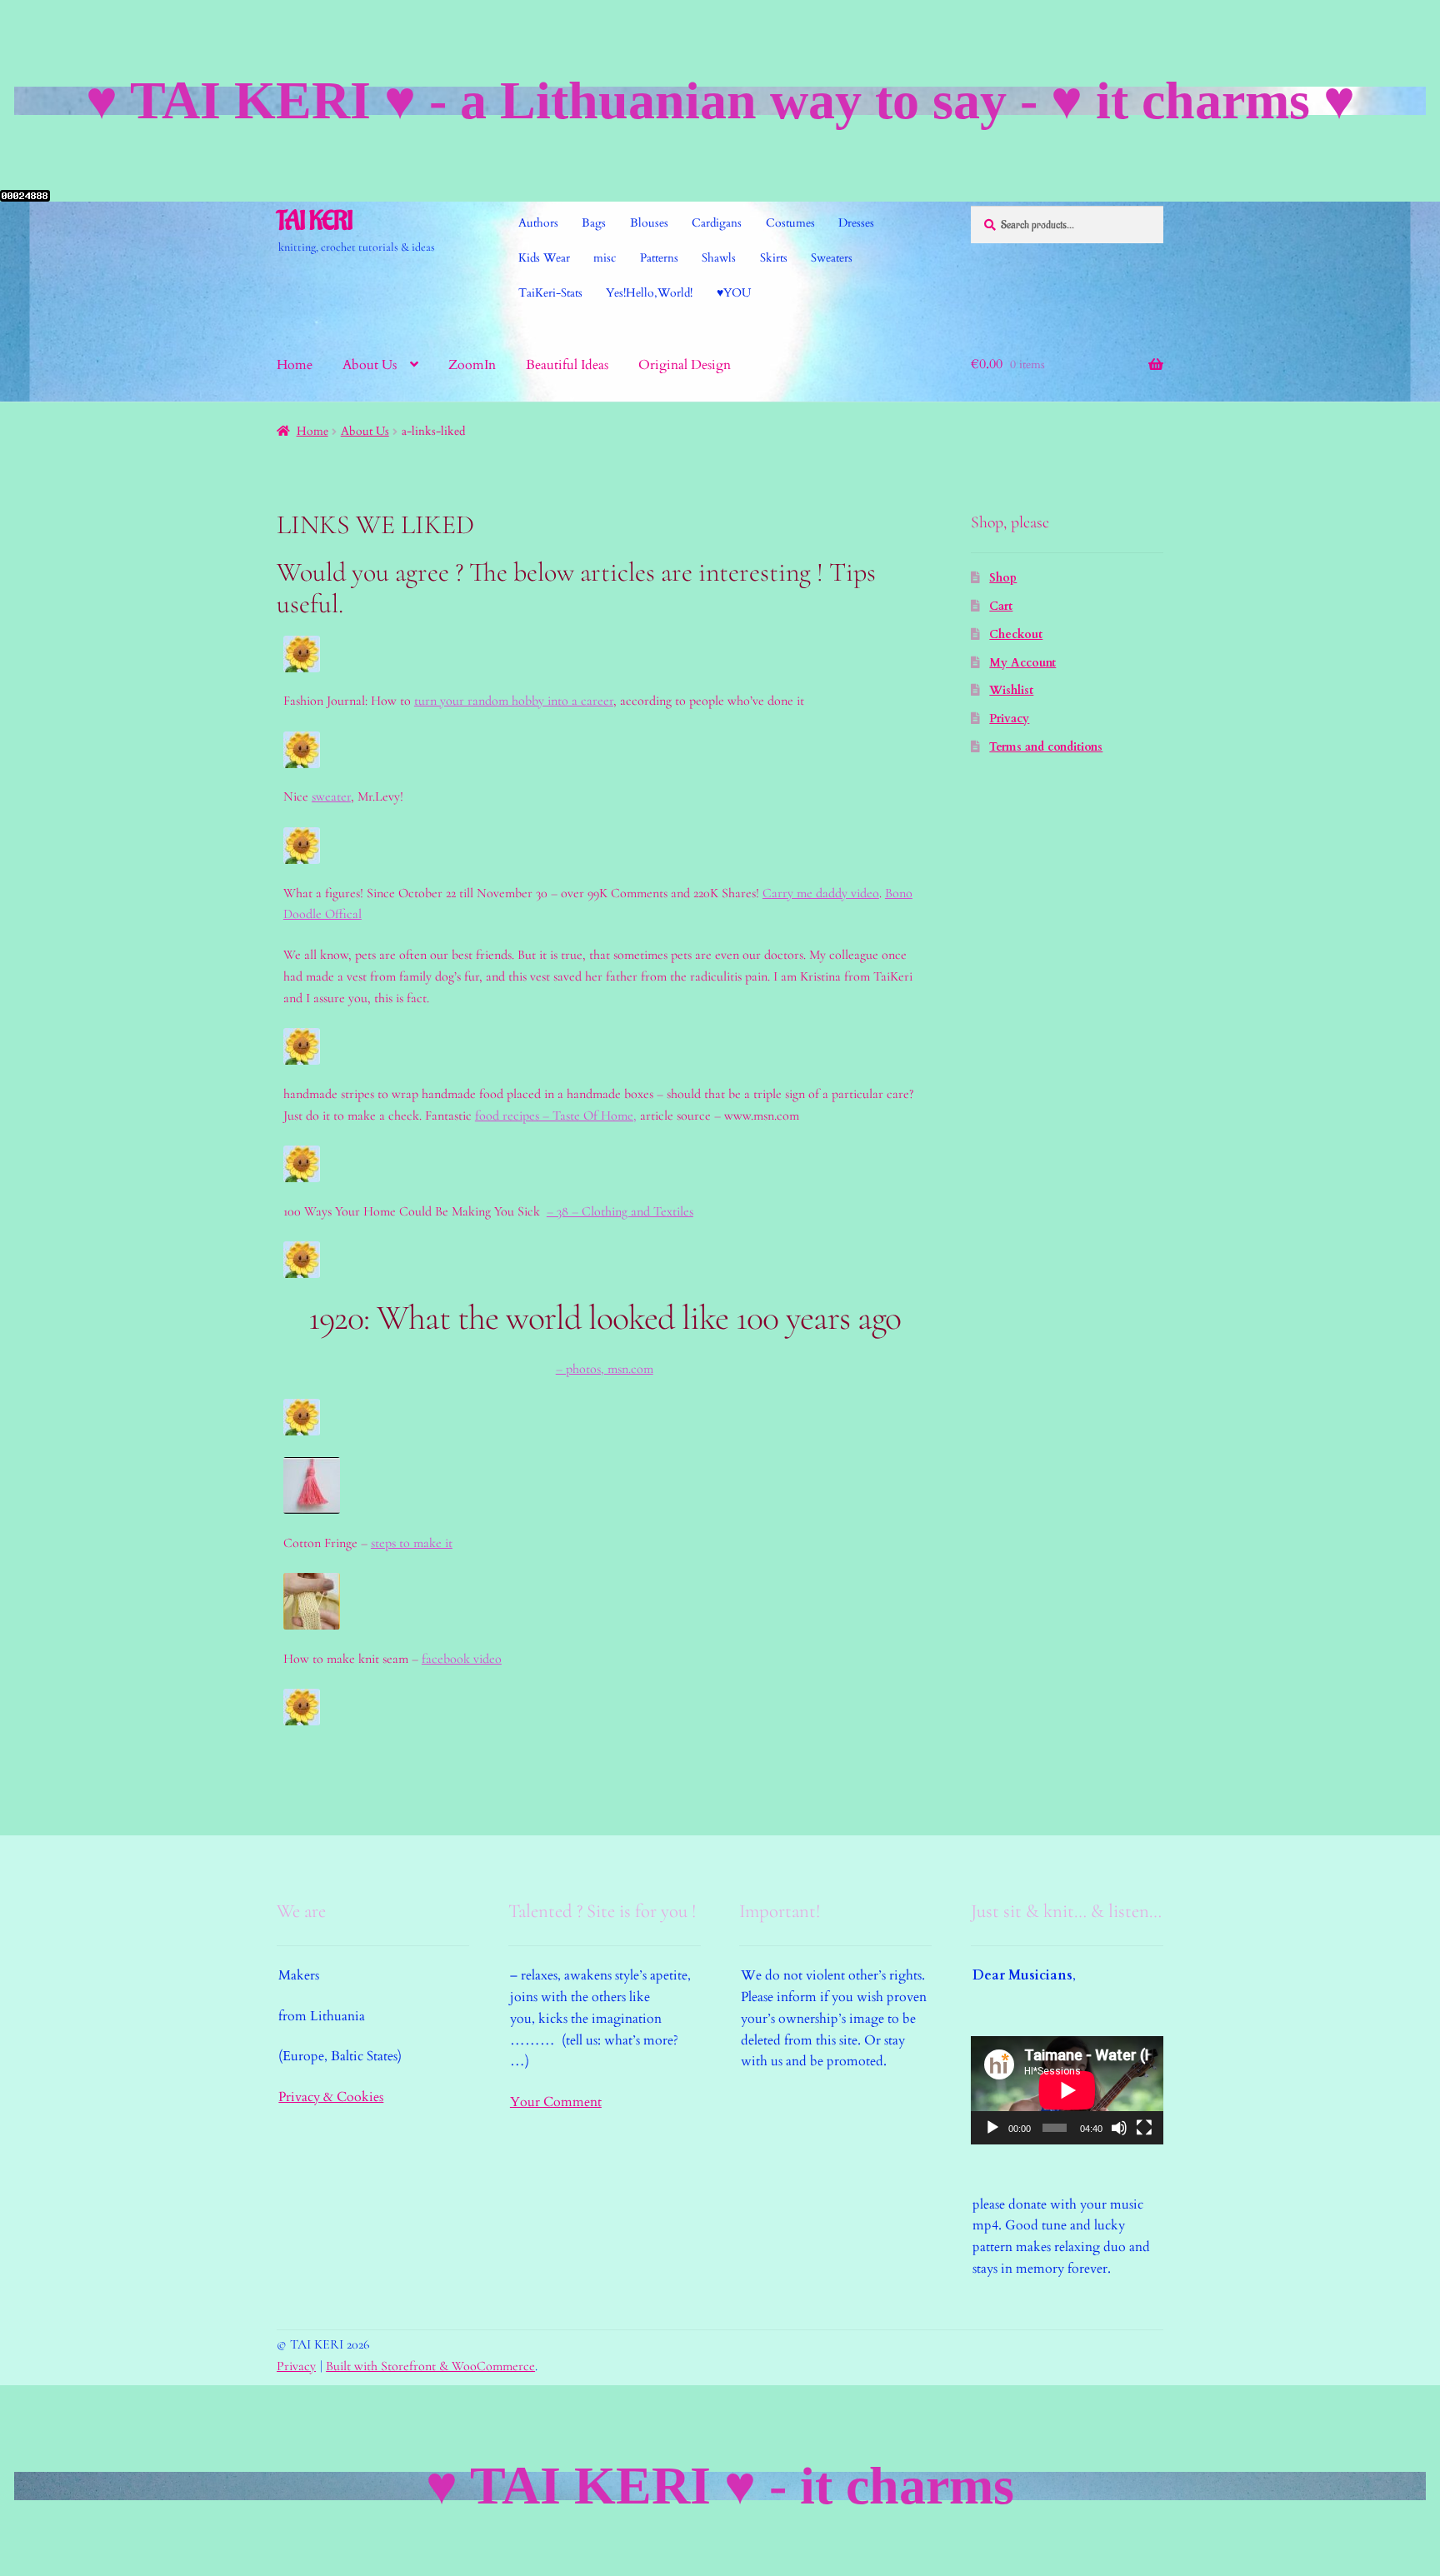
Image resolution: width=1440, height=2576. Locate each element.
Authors (538, 223)
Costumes (790, 223)
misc (605, 258)
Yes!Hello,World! (649, 293)
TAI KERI (315, 221)
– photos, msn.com (605, 1369)
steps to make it (412, 1543)
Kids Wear (544, 258)
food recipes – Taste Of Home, (556, 1116)
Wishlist (1011, 690)
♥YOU (734, 293)
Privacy (1009, 719)
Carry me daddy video (821, 893)
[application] (1067, 2090)
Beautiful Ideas (567, 365)
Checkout (1016, 634)
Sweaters (832, 258)
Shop (1003, 578)
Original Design (685, 365)
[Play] (992, 2128)
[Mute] (1119, 2128)
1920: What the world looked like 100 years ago (605, 1318)
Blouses (649, 223)
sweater (331, 796)
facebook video (462, 1659)
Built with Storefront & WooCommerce (430, 2366)
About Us (370, 365)
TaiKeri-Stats (550, 293)
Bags (594, 223)
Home (295, 365)
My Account (1022, 663)
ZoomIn (472, 365)
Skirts (774, 258)
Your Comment (556, 2102)
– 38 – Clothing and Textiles (620, 1211)
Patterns (659, 258)
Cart (1001, 606)
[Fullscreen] (1144, 2128)
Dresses (856, 223)
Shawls (719, 258)
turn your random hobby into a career (514, 701)
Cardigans (717, 223)
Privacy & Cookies (331, 2097)
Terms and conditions (1046, 747)
